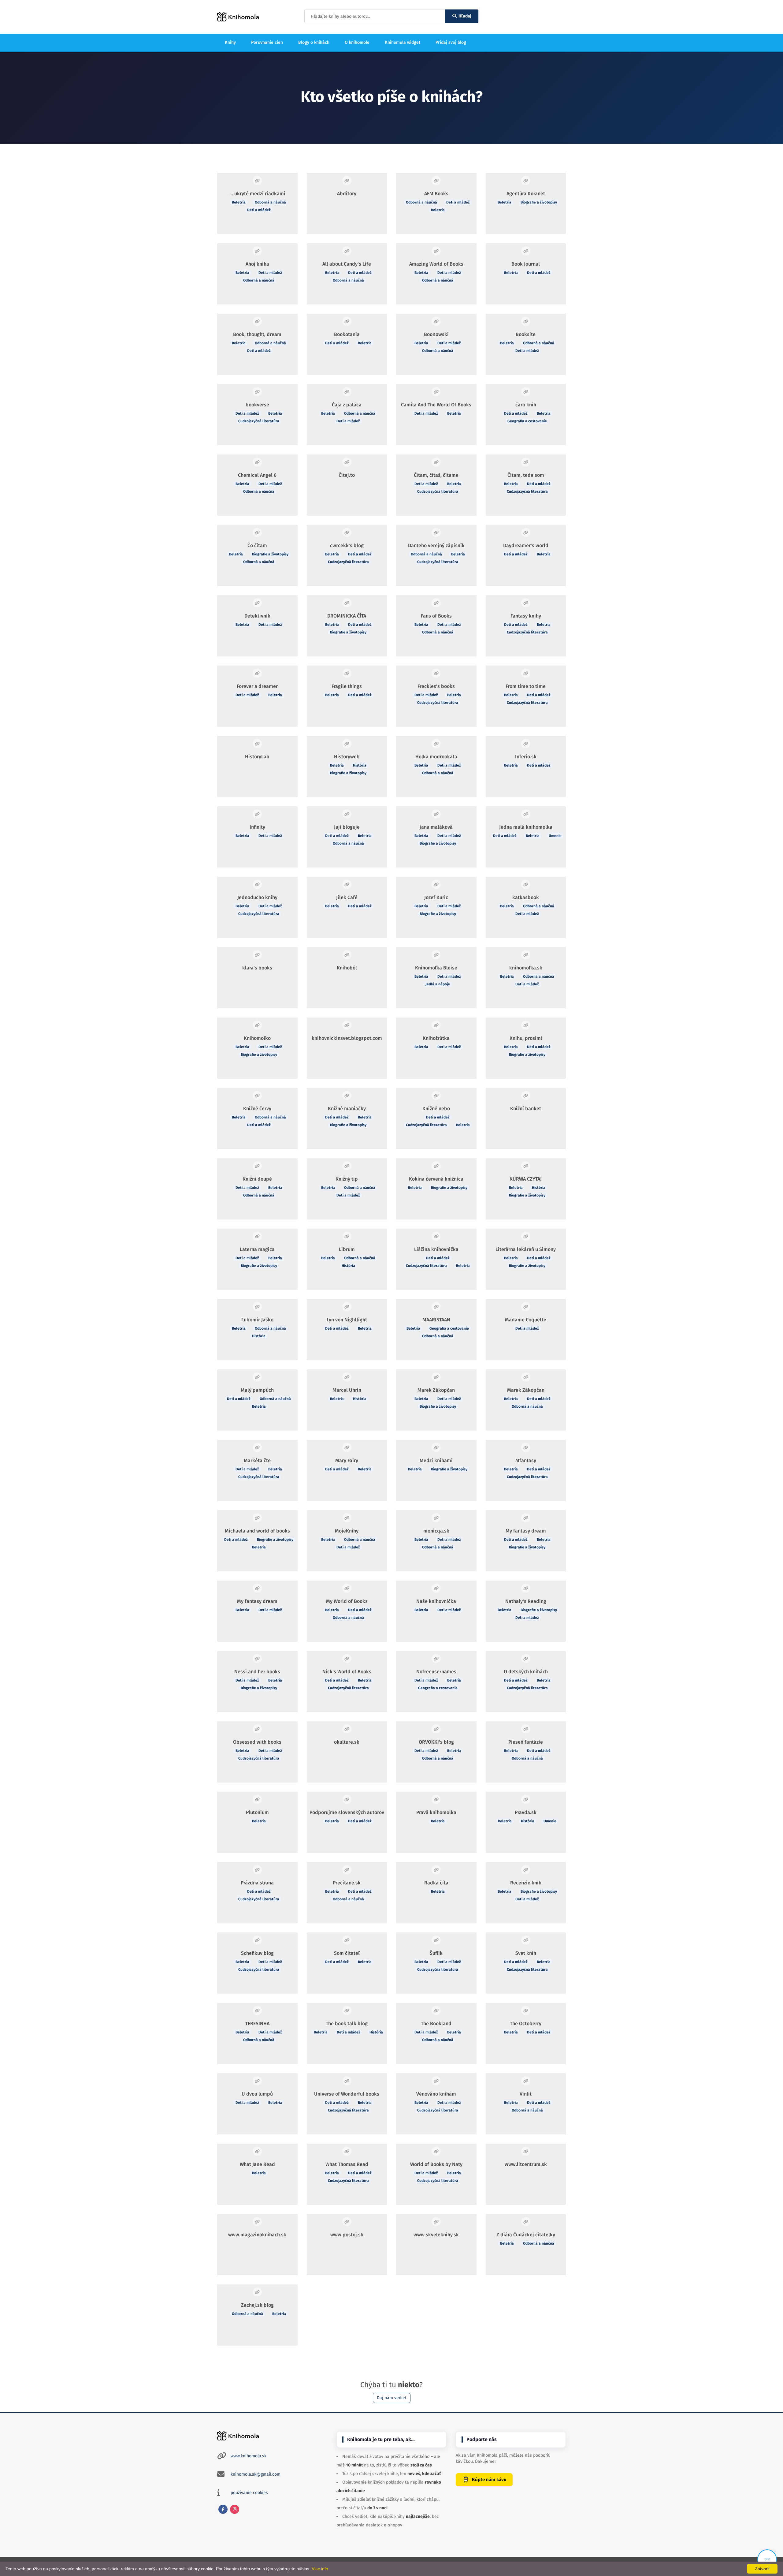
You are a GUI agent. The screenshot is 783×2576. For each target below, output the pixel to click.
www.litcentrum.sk (526, 2164)
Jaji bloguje (347, 827)
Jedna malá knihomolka (526, 827)
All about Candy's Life (347, 264)
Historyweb (347, 757)
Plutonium (257, 1812)
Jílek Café (347, 897)
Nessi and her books (257, 1672)
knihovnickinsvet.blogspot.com (347, 1038)
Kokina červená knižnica (436, 1179)
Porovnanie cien (267, 42)
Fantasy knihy (526, 616)
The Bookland (436, 2023)
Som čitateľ (347, 1953)
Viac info (320, 2569)
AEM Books (436, 194)
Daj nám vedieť (392, 2398)
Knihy (230, 42)
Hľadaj (465, 16)
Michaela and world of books (257, 1531)
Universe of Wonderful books (347, 2094)
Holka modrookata (436, 757)
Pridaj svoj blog (451, 42)
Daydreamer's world (526, 545)
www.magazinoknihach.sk (257, 2235)
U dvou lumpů (257, 2094)
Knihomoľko (257, 1038)
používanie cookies (249, 2493)
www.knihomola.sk (249, 2456)
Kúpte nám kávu (489, 2480)
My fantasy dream (526, 1531)
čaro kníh (526, 405)
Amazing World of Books (436, 264)
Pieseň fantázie (526, 1742)
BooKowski (436, 334)
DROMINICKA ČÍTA (347, 616)
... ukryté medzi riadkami (257, 194)
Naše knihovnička (436, 1601)
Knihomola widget (403, 42)
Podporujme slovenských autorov (347, 1812)
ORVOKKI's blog (436, 1742)
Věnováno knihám (436, 2094)
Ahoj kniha (257, 264)
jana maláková (436, 827)
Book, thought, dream (257, 334)
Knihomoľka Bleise (436, 968)
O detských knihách (526, 1672)
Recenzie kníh (526, 1883)
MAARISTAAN (436, 1320)
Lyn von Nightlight (347, 1320)
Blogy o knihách (314, 42)
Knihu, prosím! (526, 1038)
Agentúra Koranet (526, 194)
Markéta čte (257, 1460)
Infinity (257, 827)
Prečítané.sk (347, 1883)
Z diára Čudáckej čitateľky (526, 2235)
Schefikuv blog (257, 1953)
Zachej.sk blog (257, 2305)
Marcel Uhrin (347, 1390)
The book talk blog (347, 2023)
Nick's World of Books (347, 1672)
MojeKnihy (347, 1531)
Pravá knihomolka (436, 1812)
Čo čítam (257, 545)
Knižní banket (526, 1109)
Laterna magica (257, 1249)
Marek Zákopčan (436, 1390)
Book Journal (526, 264)
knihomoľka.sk (526, 968)
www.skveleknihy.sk (436, 2235)
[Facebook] (223, 2509)
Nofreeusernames (436, 1672)
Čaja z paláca (347, 405)
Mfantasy (526, 1460)
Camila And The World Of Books (436, 405)
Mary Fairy (347, 1460)
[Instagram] (235, 2509)
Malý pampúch (257, 1390)
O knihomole (357, 42)
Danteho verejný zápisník (436, 545)
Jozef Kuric (436, 897)
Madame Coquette (526, 1320)
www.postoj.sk (347, 2235)
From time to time (526, 686)
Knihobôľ (347, 968)
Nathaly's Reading (526, 1601)
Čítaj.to (347, 475)
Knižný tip (347, 1179)
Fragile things (347, 686)
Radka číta (436, 1883)
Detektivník (257, 616)
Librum (347, 1249)
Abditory (347, 194)
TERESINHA (257, 2023)
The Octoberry (526, 2023)
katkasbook (526, 897)
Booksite (526, 334)
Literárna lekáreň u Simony (526, 1249)
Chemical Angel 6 (257, 475)
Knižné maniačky (347, 1109)
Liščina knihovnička (436, 1249)
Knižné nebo (436, 1109)
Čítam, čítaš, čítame (436, 475)
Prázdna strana (257, 1883)
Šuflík (436, 1953)
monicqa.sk (436, 1531)
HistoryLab (257, 757)
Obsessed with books (257, 1742)
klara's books (257, 968)
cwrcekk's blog (347, 545)
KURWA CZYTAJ (526, 1179)
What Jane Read (257, 2164)
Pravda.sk (526, 1812)
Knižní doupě (257, 1179)
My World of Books (347, 1601)
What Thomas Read (347, 2164)
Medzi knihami (436, 1460)
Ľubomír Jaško (257, 1320)
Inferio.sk (526, 757)
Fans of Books (436, 616)
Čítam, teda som (526, 475)
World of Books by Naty (436, 2164)
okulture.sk (347, 1742)
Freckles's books (436, 686)
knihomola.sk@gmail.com (256, 2474)
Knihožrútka (436, 1038)
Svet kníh (526, 1953)
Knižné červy (257, 1109)
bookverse (257, 405)
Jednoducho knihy (257, 897)
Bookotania (347, 334)
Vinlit (526, 2094)
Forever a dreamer (257, 686)
